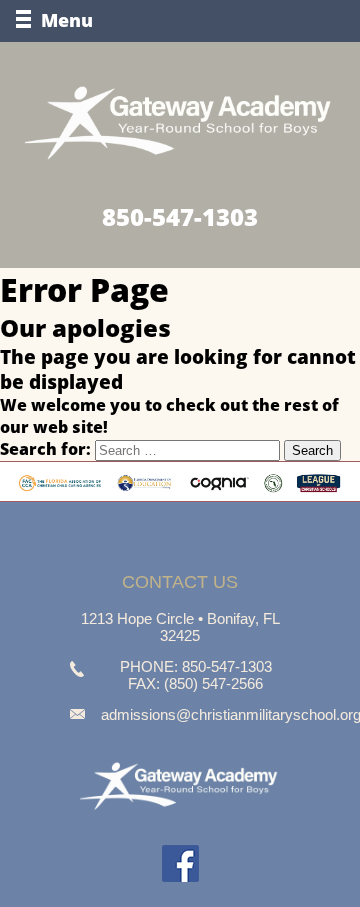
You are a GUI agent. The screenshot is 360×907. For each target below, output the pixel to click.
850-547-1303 (180, 216)
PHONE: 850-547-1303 (196, 666)
